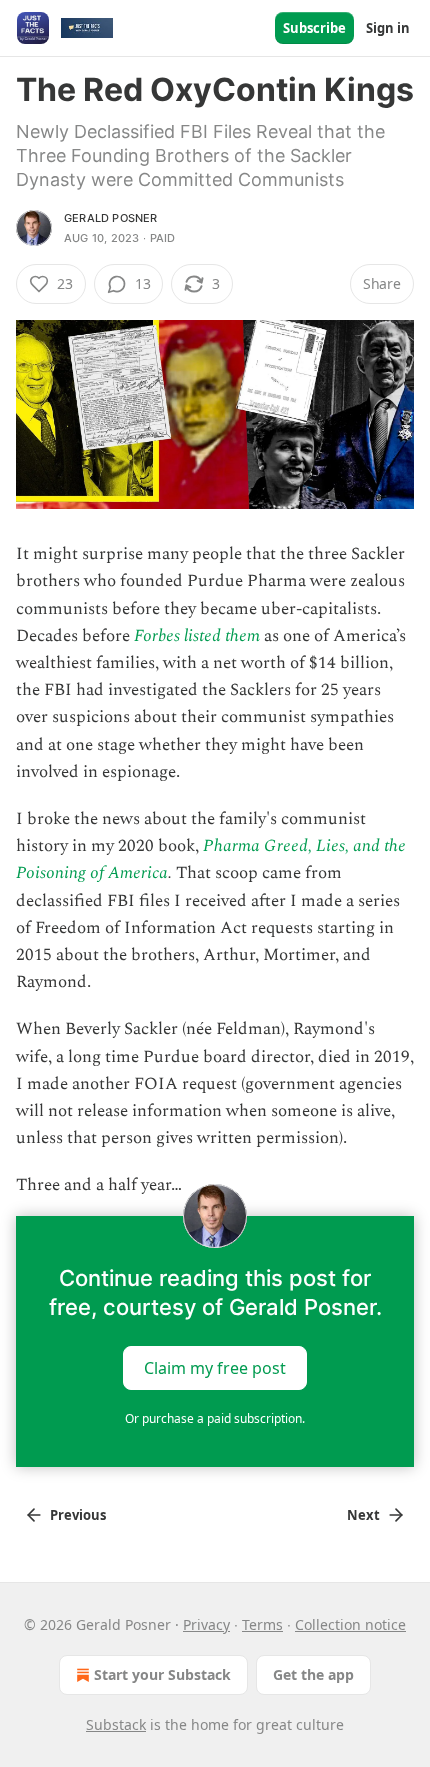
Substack (116, 1724)
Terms (262, 1624)
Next (363, 1515)
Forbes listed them (197, 636)
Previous (78, 1515)
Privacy (206, 1624)
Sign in (388, 28)
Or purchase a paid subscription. (215, 1418)
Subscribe (314, 28)
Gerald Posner (111, 218)
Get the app (313, 1674)
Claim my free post (215, 1367)
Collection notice (350, 1624)
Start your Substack (162, 1674)
